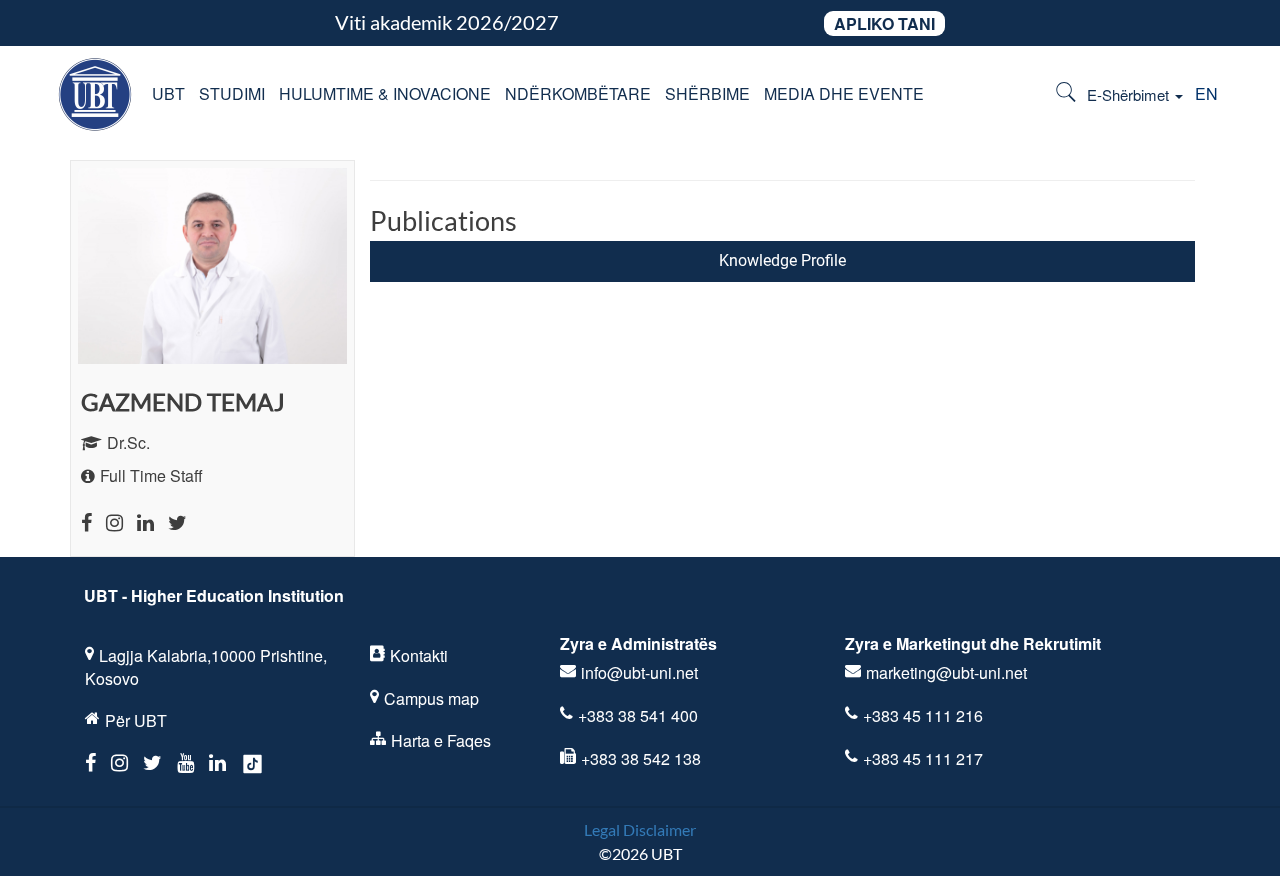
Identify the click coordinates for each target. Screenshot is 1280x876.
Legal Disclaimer (640, 829)
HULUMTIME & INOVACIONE (385, 93)
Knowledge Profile (782, 260)
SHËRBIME (707, 93)
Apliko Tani (884, 23)
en (1206, 93)
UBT (168, 93)
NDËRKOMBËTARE (578, 93)
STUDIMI (232, 93)
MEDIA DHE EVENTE (844, 93)
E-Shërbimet (1130, 94)
